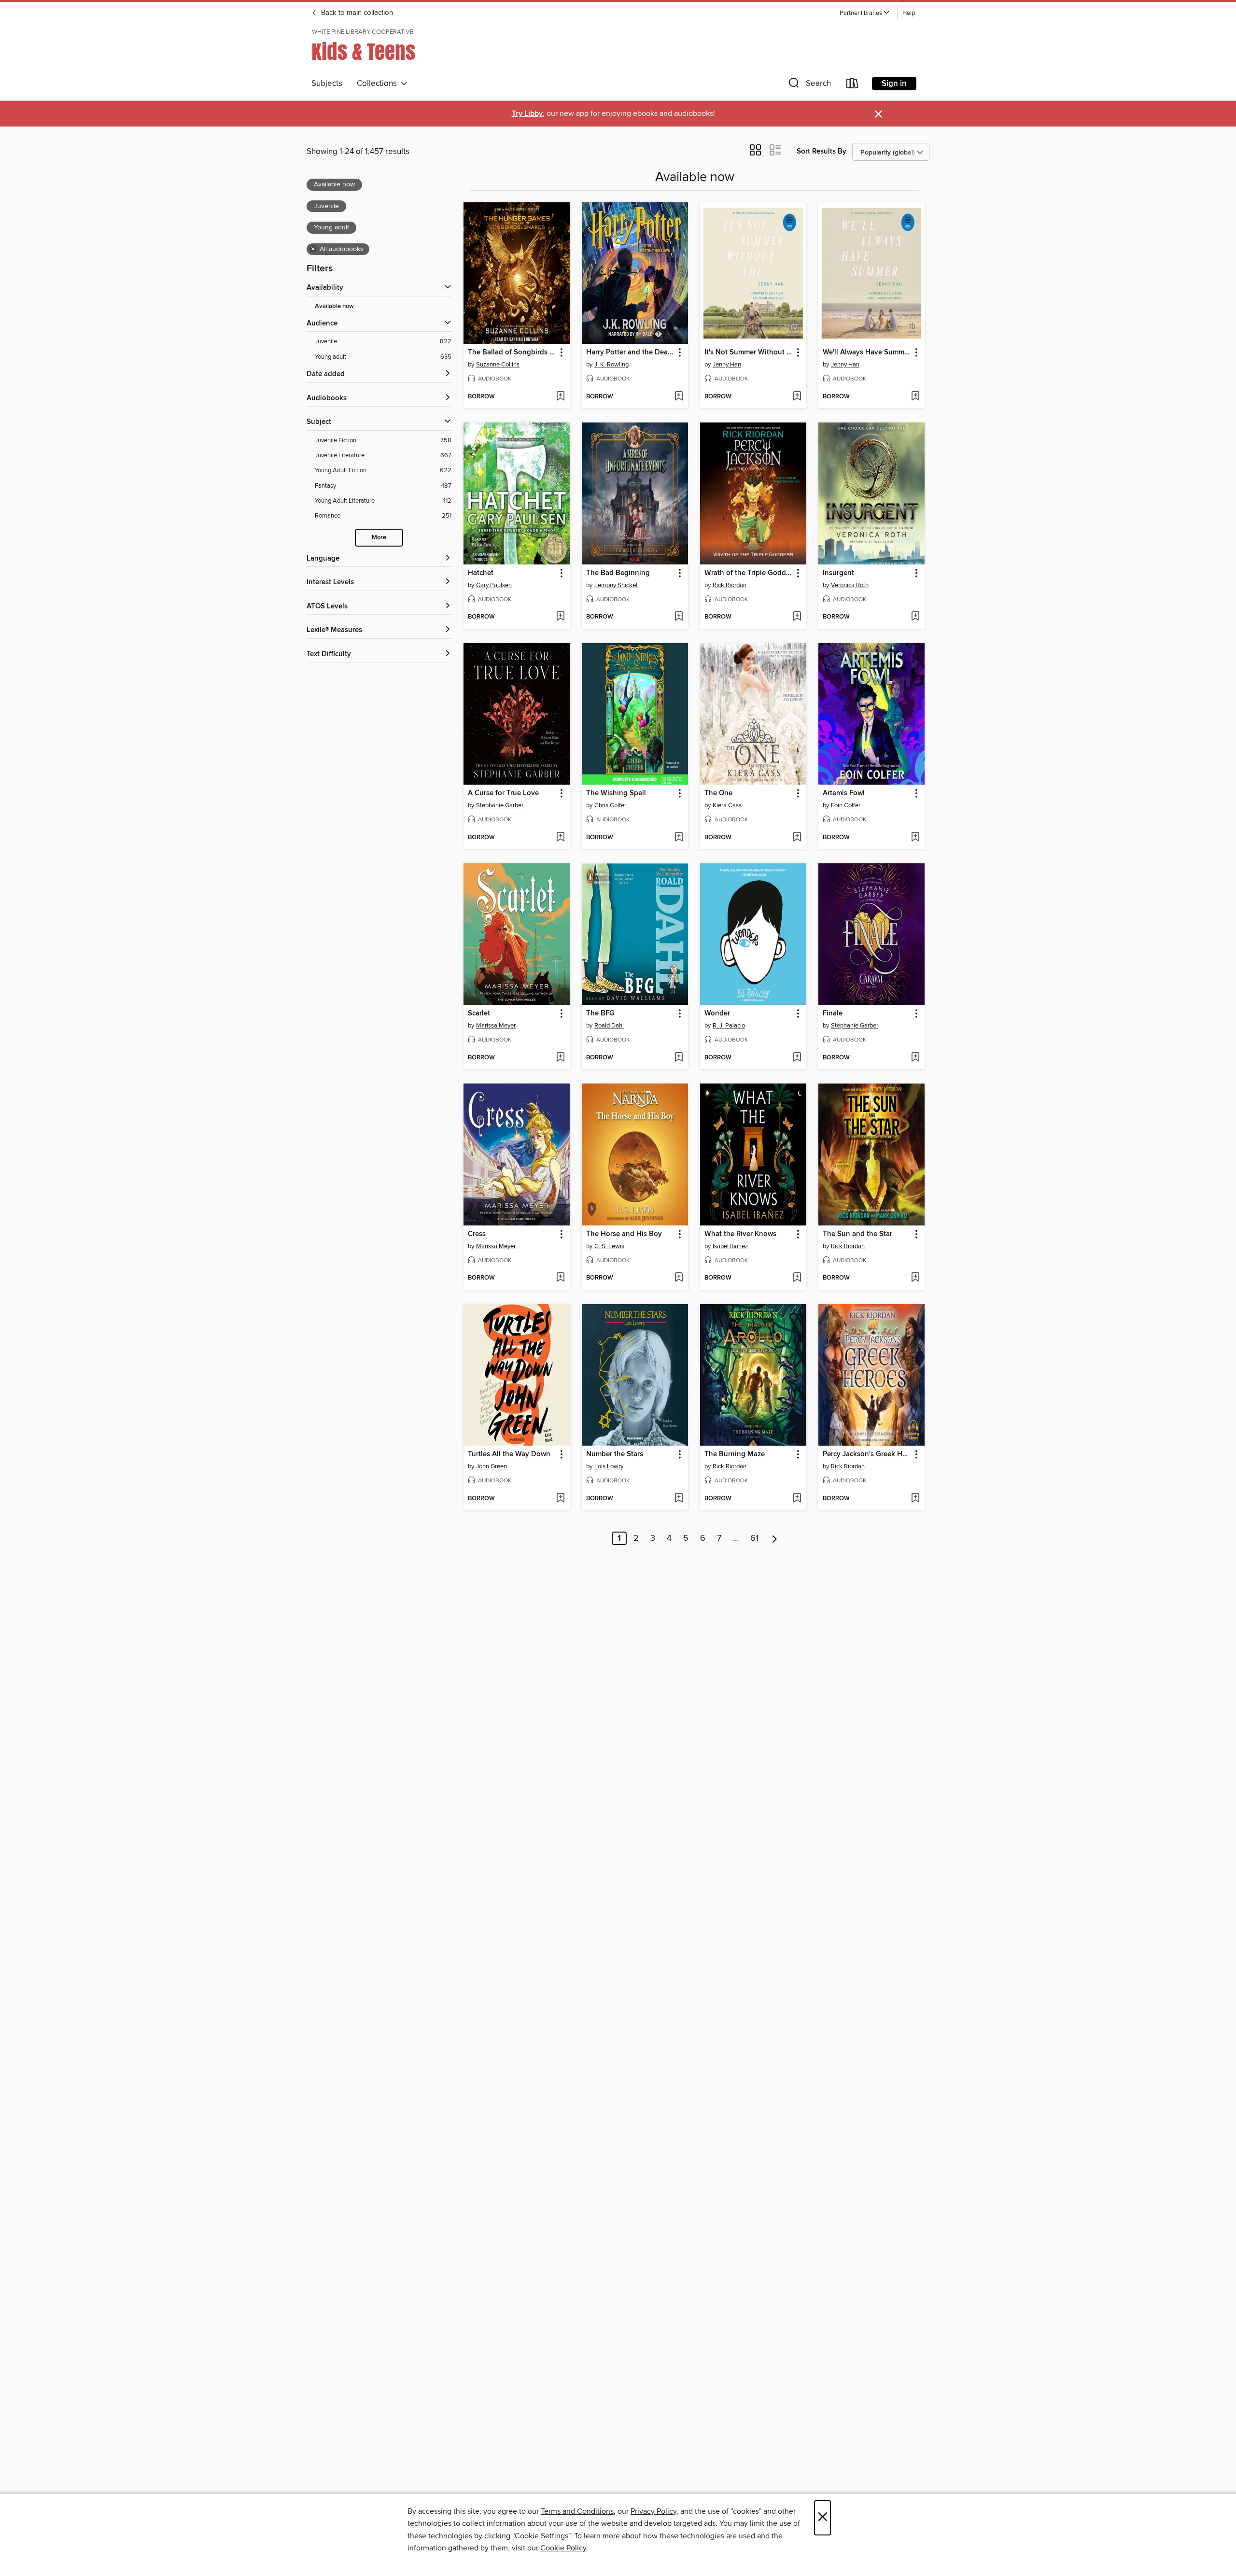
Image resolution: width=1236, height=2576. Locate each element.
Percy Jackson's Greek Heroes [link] (867, 1454)
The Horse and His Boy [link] (624, 1234)
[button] (865, 13)
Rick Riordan (730, 585)
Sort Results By (822, 151)
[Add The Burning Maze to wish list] (797, 1499)
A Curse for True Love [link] (503, 793)
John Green (492, 1466)
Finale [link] (833, 1014)
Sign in (894, 84)
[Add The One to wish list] (797, 838)
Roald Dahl (609, 1026)
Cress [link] (477, 1234)
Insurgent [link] (838, 573)
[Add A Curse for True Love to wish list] (560, 838)
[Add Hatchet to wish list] (560, 617)
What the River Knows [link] (740, 1234)
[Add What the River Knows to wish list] (797, 1278)
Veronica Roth (850, 585)
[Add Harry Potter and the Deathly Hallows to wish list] (679, 397)
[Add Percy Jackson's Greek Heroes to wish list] (915, 1499)
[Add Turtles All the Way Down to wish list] (560, 1499)
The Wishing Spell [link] (616, 793)
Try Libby (527, 114)
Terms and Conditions (577, 2511)
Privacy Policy (653, 2511)
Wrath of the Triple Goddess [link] (749, 573)
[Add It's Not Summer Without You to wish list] (797, 397)
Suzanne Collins (498, 365)
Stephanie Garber (500, 805)
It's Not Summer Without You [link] (749, 352)
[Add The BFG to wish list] (679, 1058)
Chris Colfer (610, 805)
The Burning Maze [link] (735, 1454)
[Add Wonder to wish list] (797, 1058)
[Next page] (775, 1538)
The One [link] (718, 793)
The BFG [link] (600, 1014)
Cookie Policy (563, 2548)
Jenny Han (727, 365)
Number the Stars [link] (615, 1454)
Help (909, 13)
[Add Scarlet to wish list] (560, 1058)
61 (754, 1538)
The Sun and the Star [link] (857, 1234)
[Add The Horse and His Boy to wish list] (679, 1278)
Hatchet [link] (481, 573)
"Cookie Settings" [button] (541, 2536)
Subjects (327, 84)
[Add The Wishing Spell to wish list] (679, 838)
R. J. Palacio (729, 1026)
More (379, 538)
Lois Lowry (609, 1466)
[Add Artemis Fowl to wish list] (915, 838)
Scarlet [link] (479, 1014)
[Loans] (853, 85)
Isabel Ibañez (730, 1246)
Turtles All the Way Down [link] (509, 1454)
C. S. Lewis (609, 1246)
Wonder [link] (717, 1014)
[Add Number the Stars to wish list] (679, 1499)
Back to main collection (356, 13)
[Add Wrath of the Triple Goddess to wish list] (797, 617)
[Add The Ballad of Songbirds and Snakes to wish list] (560, 397)
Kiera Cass (727, 805)
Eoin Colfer (846, 805)
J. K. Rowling (611, 365)
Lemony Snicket (616, 585)
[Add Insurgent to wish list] (915, 617)
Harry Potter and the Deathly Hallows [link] (630, 352)
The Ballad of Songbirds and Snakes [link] (512, 352)
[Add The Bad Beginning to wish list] (679, 617)
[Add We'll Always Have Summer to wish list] (915, 397)
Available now (334, 306)
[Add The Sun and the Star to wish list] (915, 1278)
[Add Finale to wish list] (915, 1058)
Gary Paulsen (494, 585)
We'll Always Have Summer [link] (867, 352)
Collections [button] (379, 84)
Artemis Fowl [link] (844, 793)
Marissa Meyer (496, 1026)
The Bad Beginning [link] (618, 573)
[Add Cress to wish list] (560, 1278)
